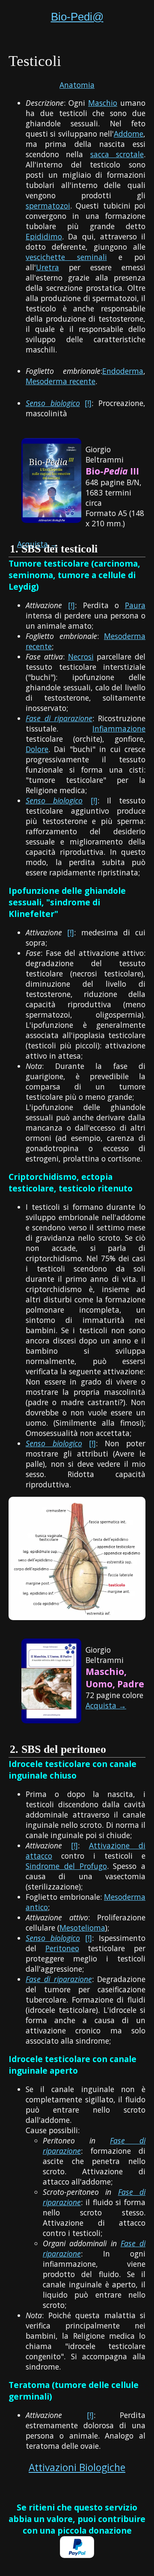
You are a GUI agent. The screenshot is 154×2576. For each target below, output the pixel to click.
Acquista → (106, 1705)
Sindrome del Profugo (66, 1866)
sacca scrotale (117, 154)
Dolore (37, 749)
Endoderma (123, 371)
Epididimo (44, 236)
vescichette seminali (66, 257)
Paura (135, 605)
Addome (129, 134)
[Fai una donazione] (77, 2555)
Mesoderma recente (61, 381)
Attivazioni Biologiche (77, 2467)
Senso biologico (53, 403)
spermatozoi (48, 206)
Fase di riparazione (59, 718)
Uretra (47, 267)
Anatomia (77, 85)
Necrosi (81, 657)
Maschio (103, 103)
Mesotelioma (82, 1928)
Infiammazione (119, 728)
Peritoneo (62, 1948)
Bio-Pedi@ (77, 17)
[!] (88, 403)
